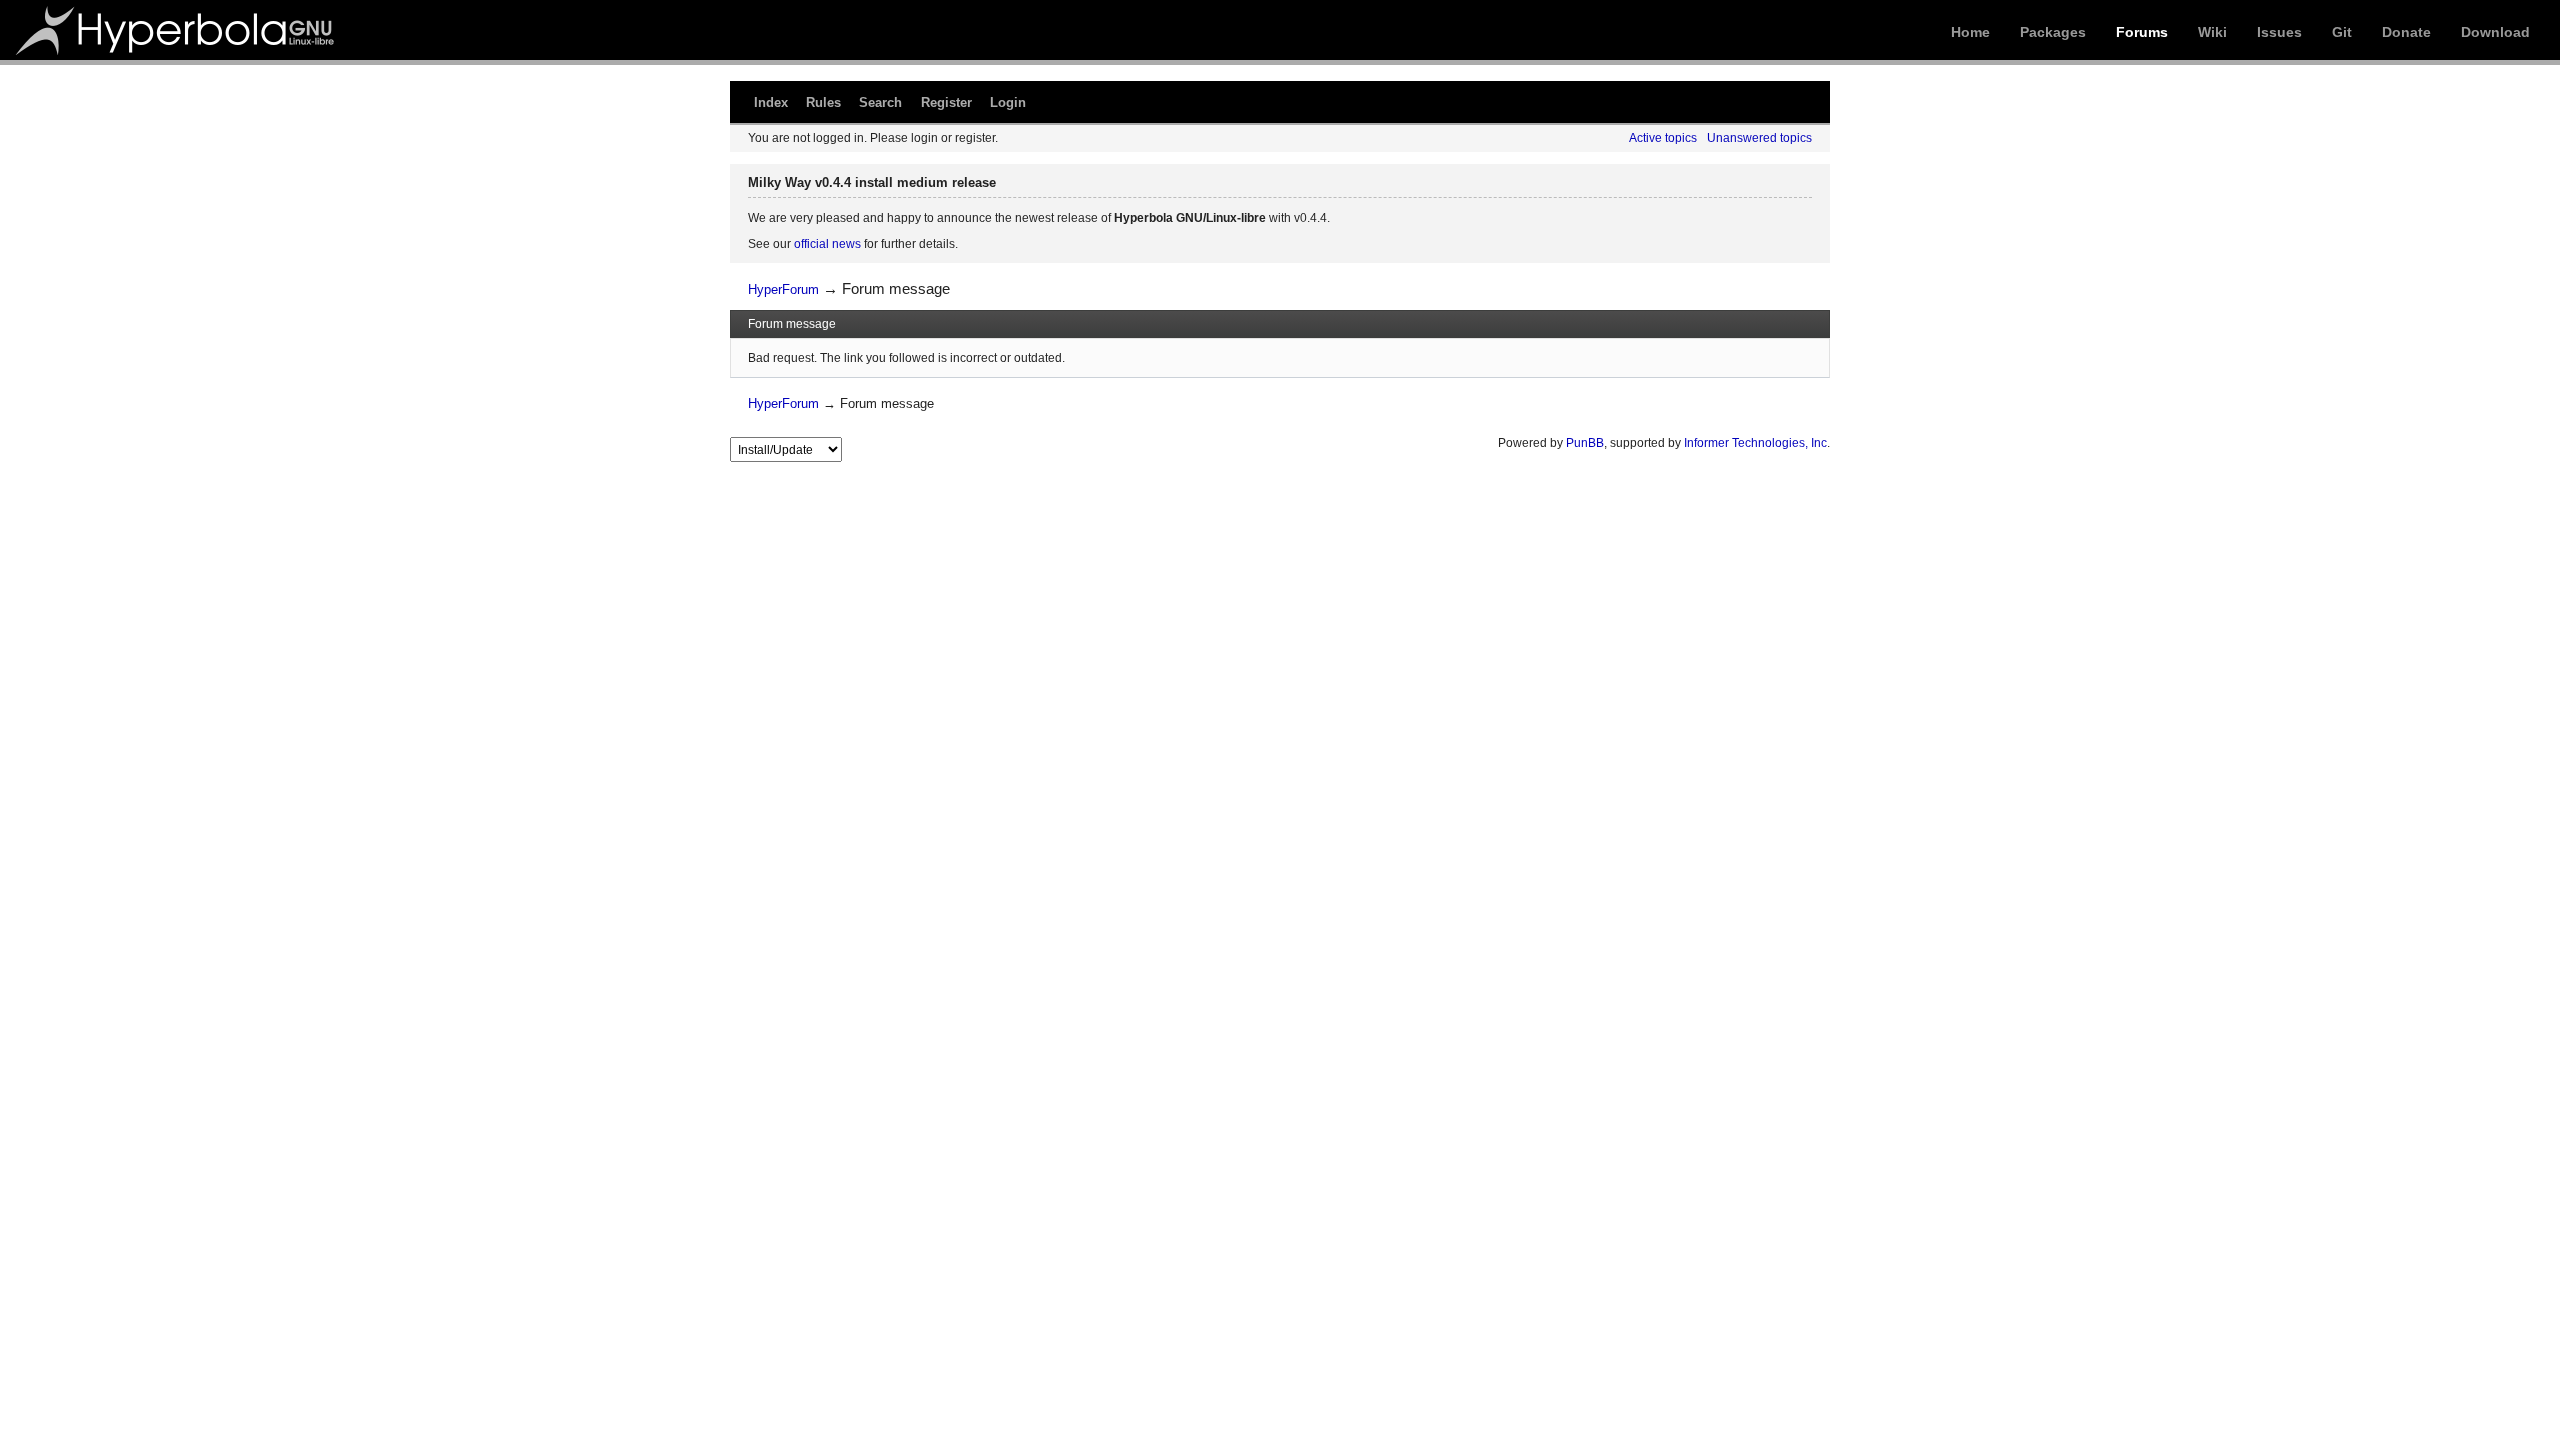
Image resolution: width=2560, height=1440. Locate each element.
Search (880, 102)
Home (1970, 32)
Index (771, 102)
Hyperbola (177, 30)
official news (827, 244)
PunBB (1585, 443)
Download (2495, 32)
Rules (823, 102)
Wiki (2212, 32)
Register (946, 102)
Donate (2406, 32)
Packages (2053, 32)
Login (1008, 102)
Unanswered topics (1759, 138)
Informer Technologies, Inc (1755, 443)
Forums (2142, 32)
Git (2342, 32)
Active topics (1663, 138)
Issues (2279, 32)
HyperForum (783, 289)
